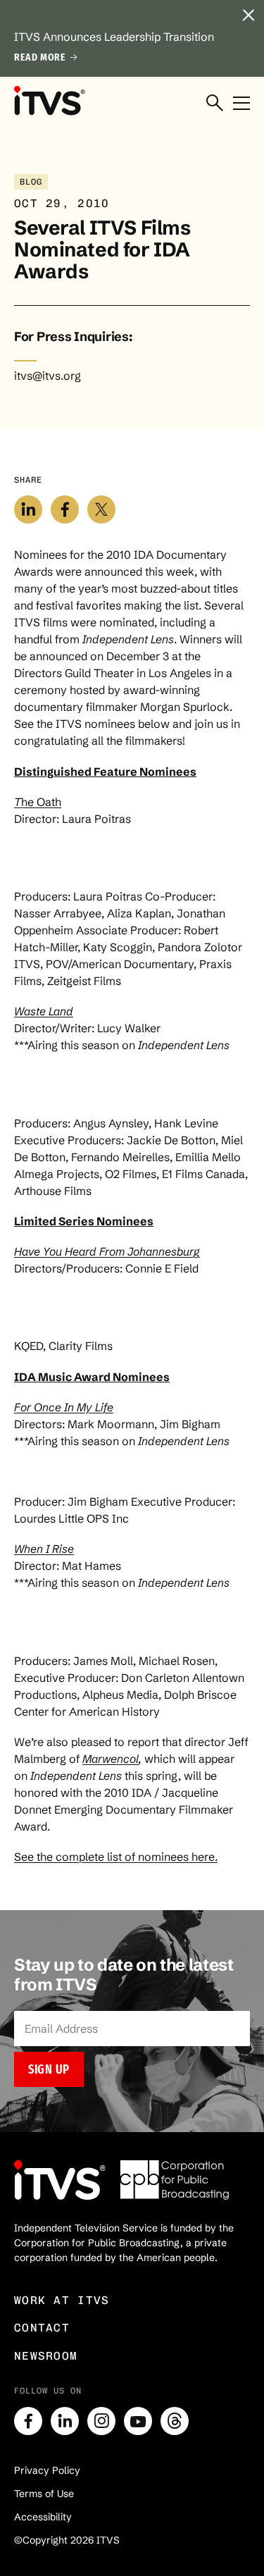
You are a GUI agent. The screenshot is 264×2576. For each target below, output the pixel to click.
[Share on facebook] (65, 509)
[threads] (175, 2421)
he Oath (38, 802)
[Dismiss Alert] (249, 16)
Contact (42, 2328)
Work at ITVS (62, 2300)
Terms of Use (44, 2494)
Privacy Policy (47, 2470)
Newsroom (46, 2356)
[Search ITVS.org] (215, 104)
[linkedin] (65, 2421)
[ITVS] (49, 100)
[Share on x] (101, 509)
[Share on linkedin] (28, 509)
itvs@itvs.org (48, 376)
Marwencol (111, 1759)
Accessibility (43, 2517)
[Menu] (241, 104)
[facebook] (28, 2421)
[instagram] (101, 2421)
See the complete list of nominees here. (116, 1857)
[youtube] (138, 2421)
